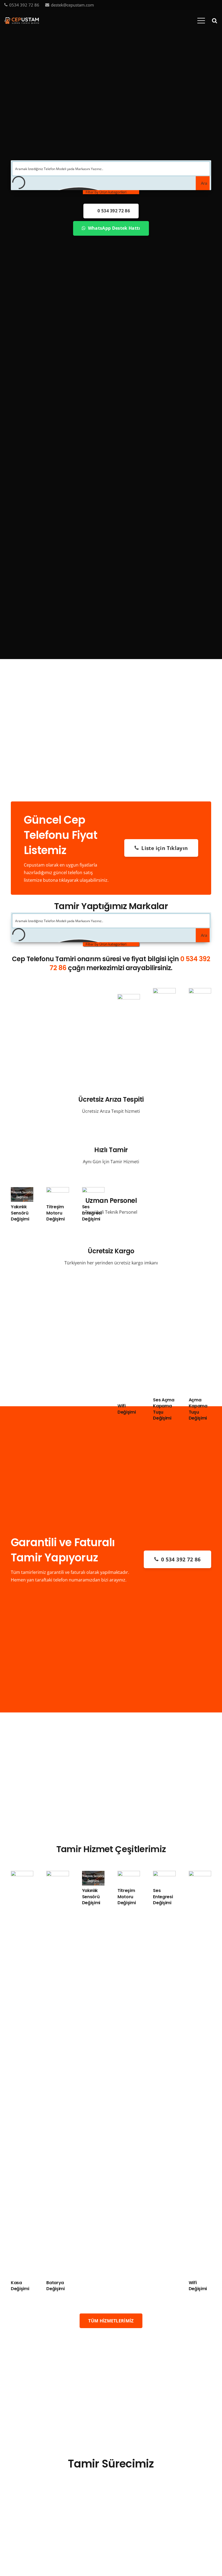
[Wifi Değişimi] (129, 998)
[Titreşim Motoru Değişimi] (58, 1191)
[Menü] (201, 21)
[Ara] (214, 21)
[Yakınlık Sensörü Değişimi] (22, 1191)
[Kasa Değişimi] (22, 1875)
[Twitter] (198, 5)
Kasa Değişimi (20, 2286)
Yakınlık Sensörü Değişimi (20, 1213)
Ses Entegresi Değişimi (92, 1213)
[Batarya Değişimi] (58, 1875)
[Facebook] (189, 5)
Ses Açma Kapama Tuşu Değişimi (164, 1409)
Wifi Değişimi (127, 1409)
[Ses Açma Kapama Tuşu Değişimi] (164, 992)
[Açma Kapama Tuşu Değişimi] (200, 992)
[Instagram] (216, 5)
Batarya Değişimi (55, 2286)
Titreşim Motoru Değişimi (55, 1213)
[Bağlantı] (22, 21)
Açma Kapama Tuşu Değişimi (198, 1409)
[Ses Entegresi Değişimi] (93, 1191)
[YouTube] (207, 5)
